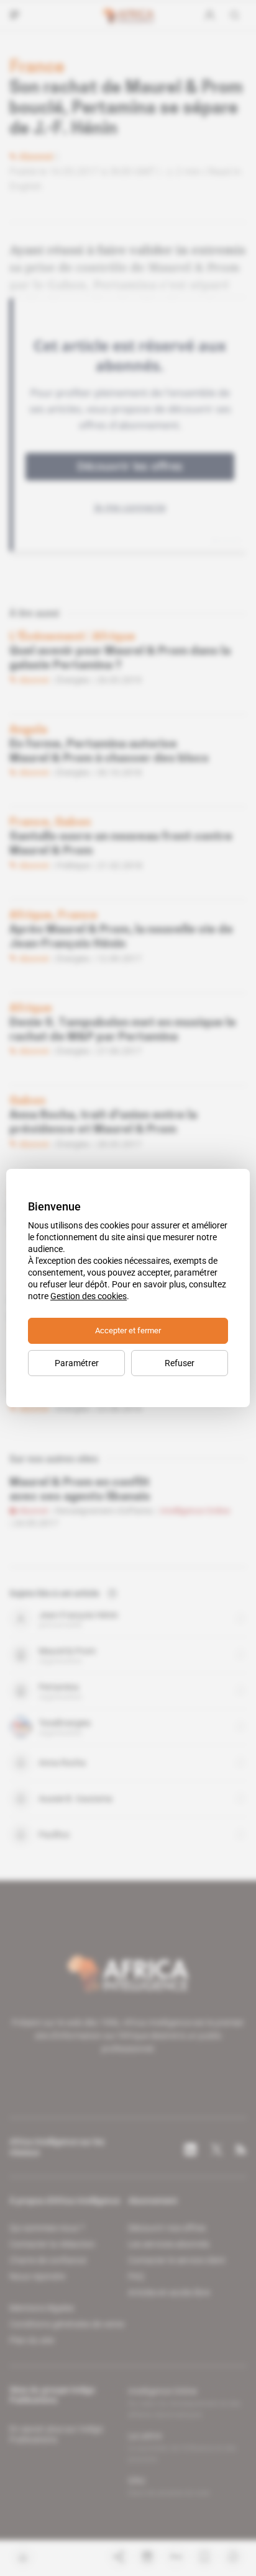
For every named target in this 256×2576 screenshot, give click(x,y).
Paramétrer (77, 1363)
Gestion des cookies (89, 1296)
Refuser (180, 1363)
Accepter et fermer (128, 1330)
